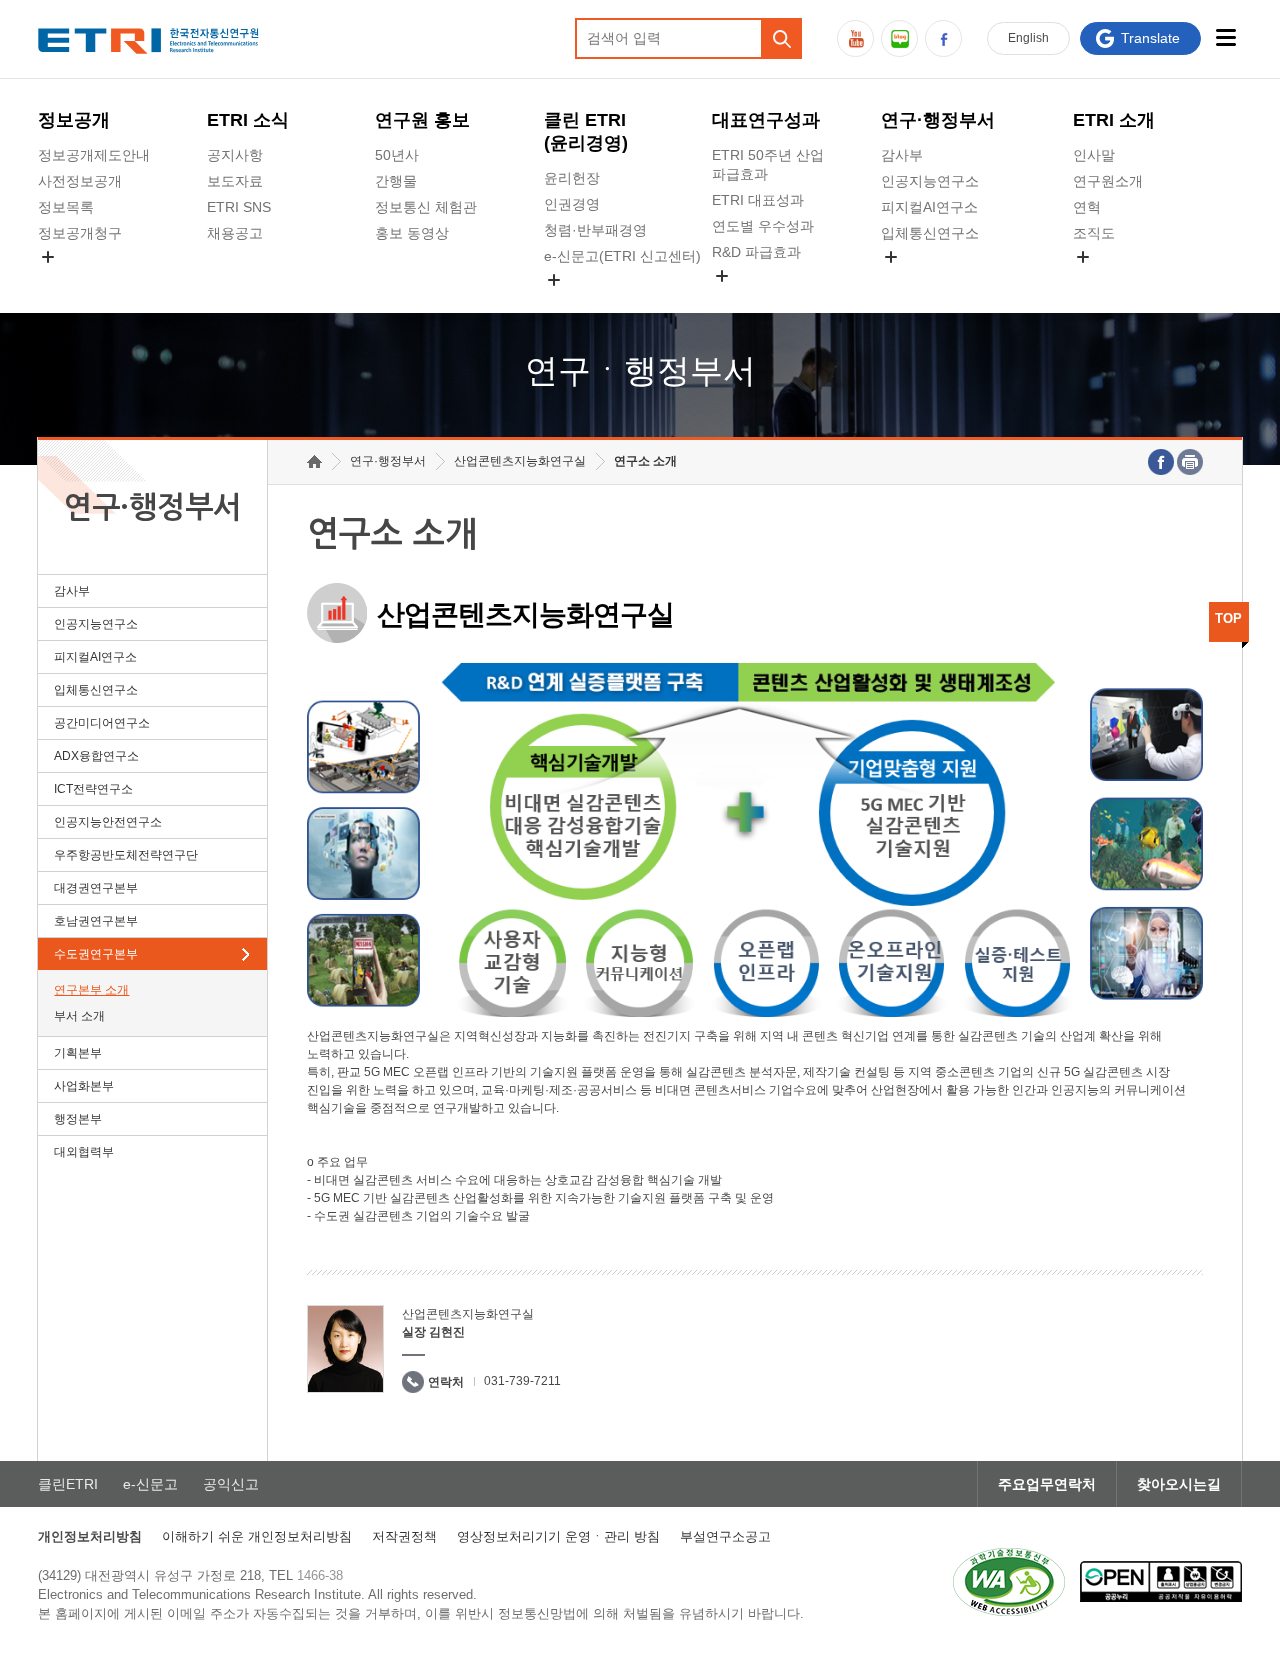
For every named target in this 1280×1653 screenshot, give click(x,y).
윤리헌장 (572, 178)
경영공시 (66, 280)
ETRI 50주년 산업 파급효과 (768, 164)
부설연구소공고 (725, 1536)
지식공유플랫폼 (761, 299)
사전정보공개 (80, 181)
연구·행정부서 (938, 120)
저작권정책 (404, 1536)
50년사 (397, 155)
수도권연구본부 (96, 954)
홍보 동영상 (412, 233)
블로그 (899, 38)
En (1028, 38)
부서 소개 (79, 1016)
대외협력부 (84, 1152)
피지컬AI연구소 (929, 207)
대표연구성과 (766, 120)
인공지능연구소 (930, 181)
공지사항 (235, 155)
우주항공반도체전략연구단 (126, 855)
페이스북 (943, 38)
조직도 (1094, 233)
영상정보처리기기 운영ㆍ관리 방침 (558, 1536)
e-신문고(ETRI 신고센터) (622, 256)
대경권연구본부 (96, 888)
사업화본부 (84, 1086)
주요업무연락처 (1047, 1484)
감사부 (902, 155)
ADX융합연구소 (96, 756)
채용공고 (235, 233)
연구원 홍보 (422, 120)
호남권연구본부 (96, 921)
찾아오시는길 (1179, 1484)
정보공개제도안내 (94, 155)
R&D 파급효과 (756, 252)
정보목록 (66, 207)
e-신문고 (150, 1484)
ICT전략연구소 (93, 789)
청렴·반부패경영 (595, 230)
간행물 (396, 181)
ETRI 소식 (248, 120)
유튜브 (855, 38)
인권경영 (572, 204)
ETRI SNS (239, 207)
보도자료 (235, 181)
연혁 (1087, 207)
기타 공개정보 (1117, 280)
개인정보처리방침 (90, 1536)
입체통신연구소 (930, 233)
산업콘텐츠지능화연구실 (520, 461)
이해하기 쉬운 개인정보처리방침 (257, 1536)
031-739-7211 (522, 1381)
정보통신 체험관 (426, 207)
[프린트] (1190, 462)
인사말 (1094, 155)
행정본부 (78, 1119)
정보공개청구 (80, 233)
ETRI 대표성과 (758, 200)
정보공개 (74, 120)
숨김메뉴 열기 (48, 257)
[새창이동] (1009, 1582)
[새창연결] (1161, 462)
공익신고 (572, 303)
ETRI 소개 (1114, 120)
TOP (1228, 618)
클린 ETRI (586, 131)
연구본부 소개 (91, 990)
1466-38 (320, 1575)
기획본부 (78, 1053)
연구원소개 (1108, 181)
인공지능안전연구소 (108, 822)
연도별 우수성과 (763, 226)
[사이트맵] (1226, 37)
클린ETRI (68, 1484)
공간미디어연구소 (937, 280)
